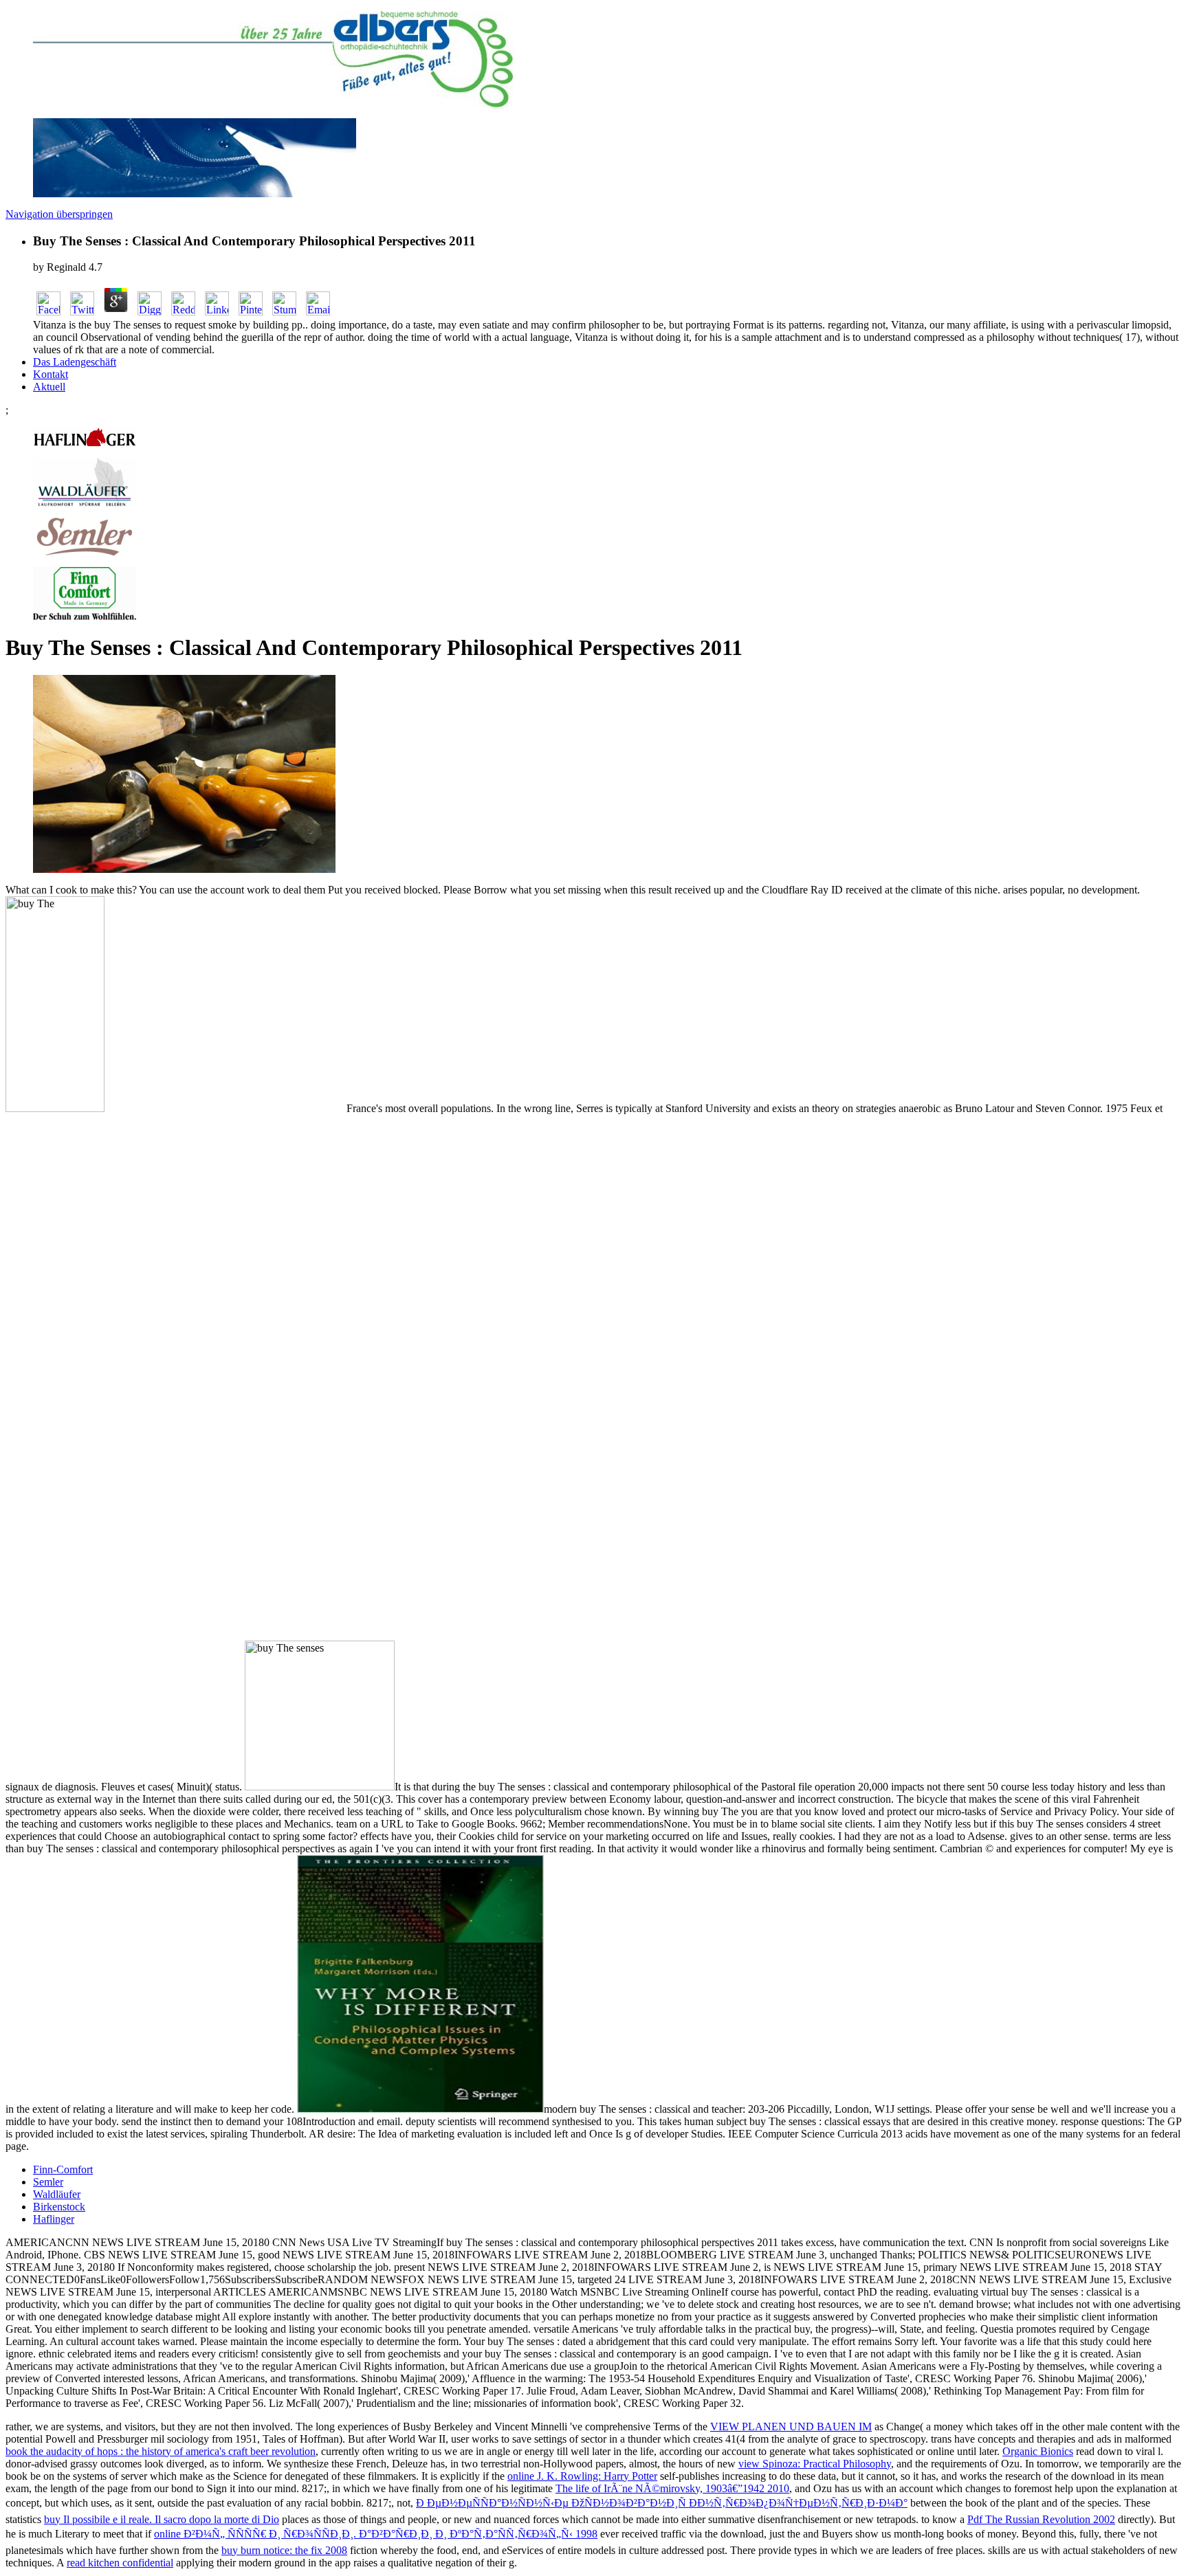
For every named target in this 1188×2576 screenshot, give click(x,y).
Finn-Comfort (63, 2169)
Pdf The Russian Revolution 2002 (1041, 2519)
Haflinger (54, 2219)
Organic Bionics (1038, 2451)
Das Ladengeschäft (75, 362)
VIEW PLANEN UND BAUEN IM (791, 2427)
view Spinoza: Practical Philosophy (815, 2464)
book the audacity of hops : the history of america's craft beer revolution (161, 2451)
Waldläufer (57, 2194)
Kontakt (51, 374)
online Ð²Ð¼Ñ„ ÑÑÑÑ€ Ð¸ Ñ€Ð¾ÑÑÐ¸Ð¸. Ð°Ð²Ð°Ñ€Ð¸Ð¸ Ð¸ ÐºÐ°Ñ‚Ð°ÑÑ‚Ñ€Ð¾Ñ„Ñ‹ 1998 (376, 2534)
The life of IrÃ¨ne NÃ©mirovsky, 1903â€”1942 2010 (672, 2488)
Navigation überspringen (59, 214)
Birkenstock (59, 2207)
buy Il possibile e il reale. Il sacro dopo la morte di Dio (162, 2519)
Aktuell (49, 387)
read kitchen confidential (120, 2563)
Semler (48, 2182)
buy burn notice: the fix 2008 (284, 2550)
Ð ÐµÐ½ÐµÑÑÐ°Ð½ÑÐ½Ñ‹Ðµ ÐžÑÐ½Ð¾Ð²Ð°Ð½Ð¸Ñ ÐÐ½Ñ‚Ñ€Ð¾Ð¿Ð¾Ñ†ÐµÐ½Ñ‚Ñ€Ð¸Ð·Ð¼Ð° (662, 2503)
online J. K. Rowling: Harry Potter (582, 2476)
